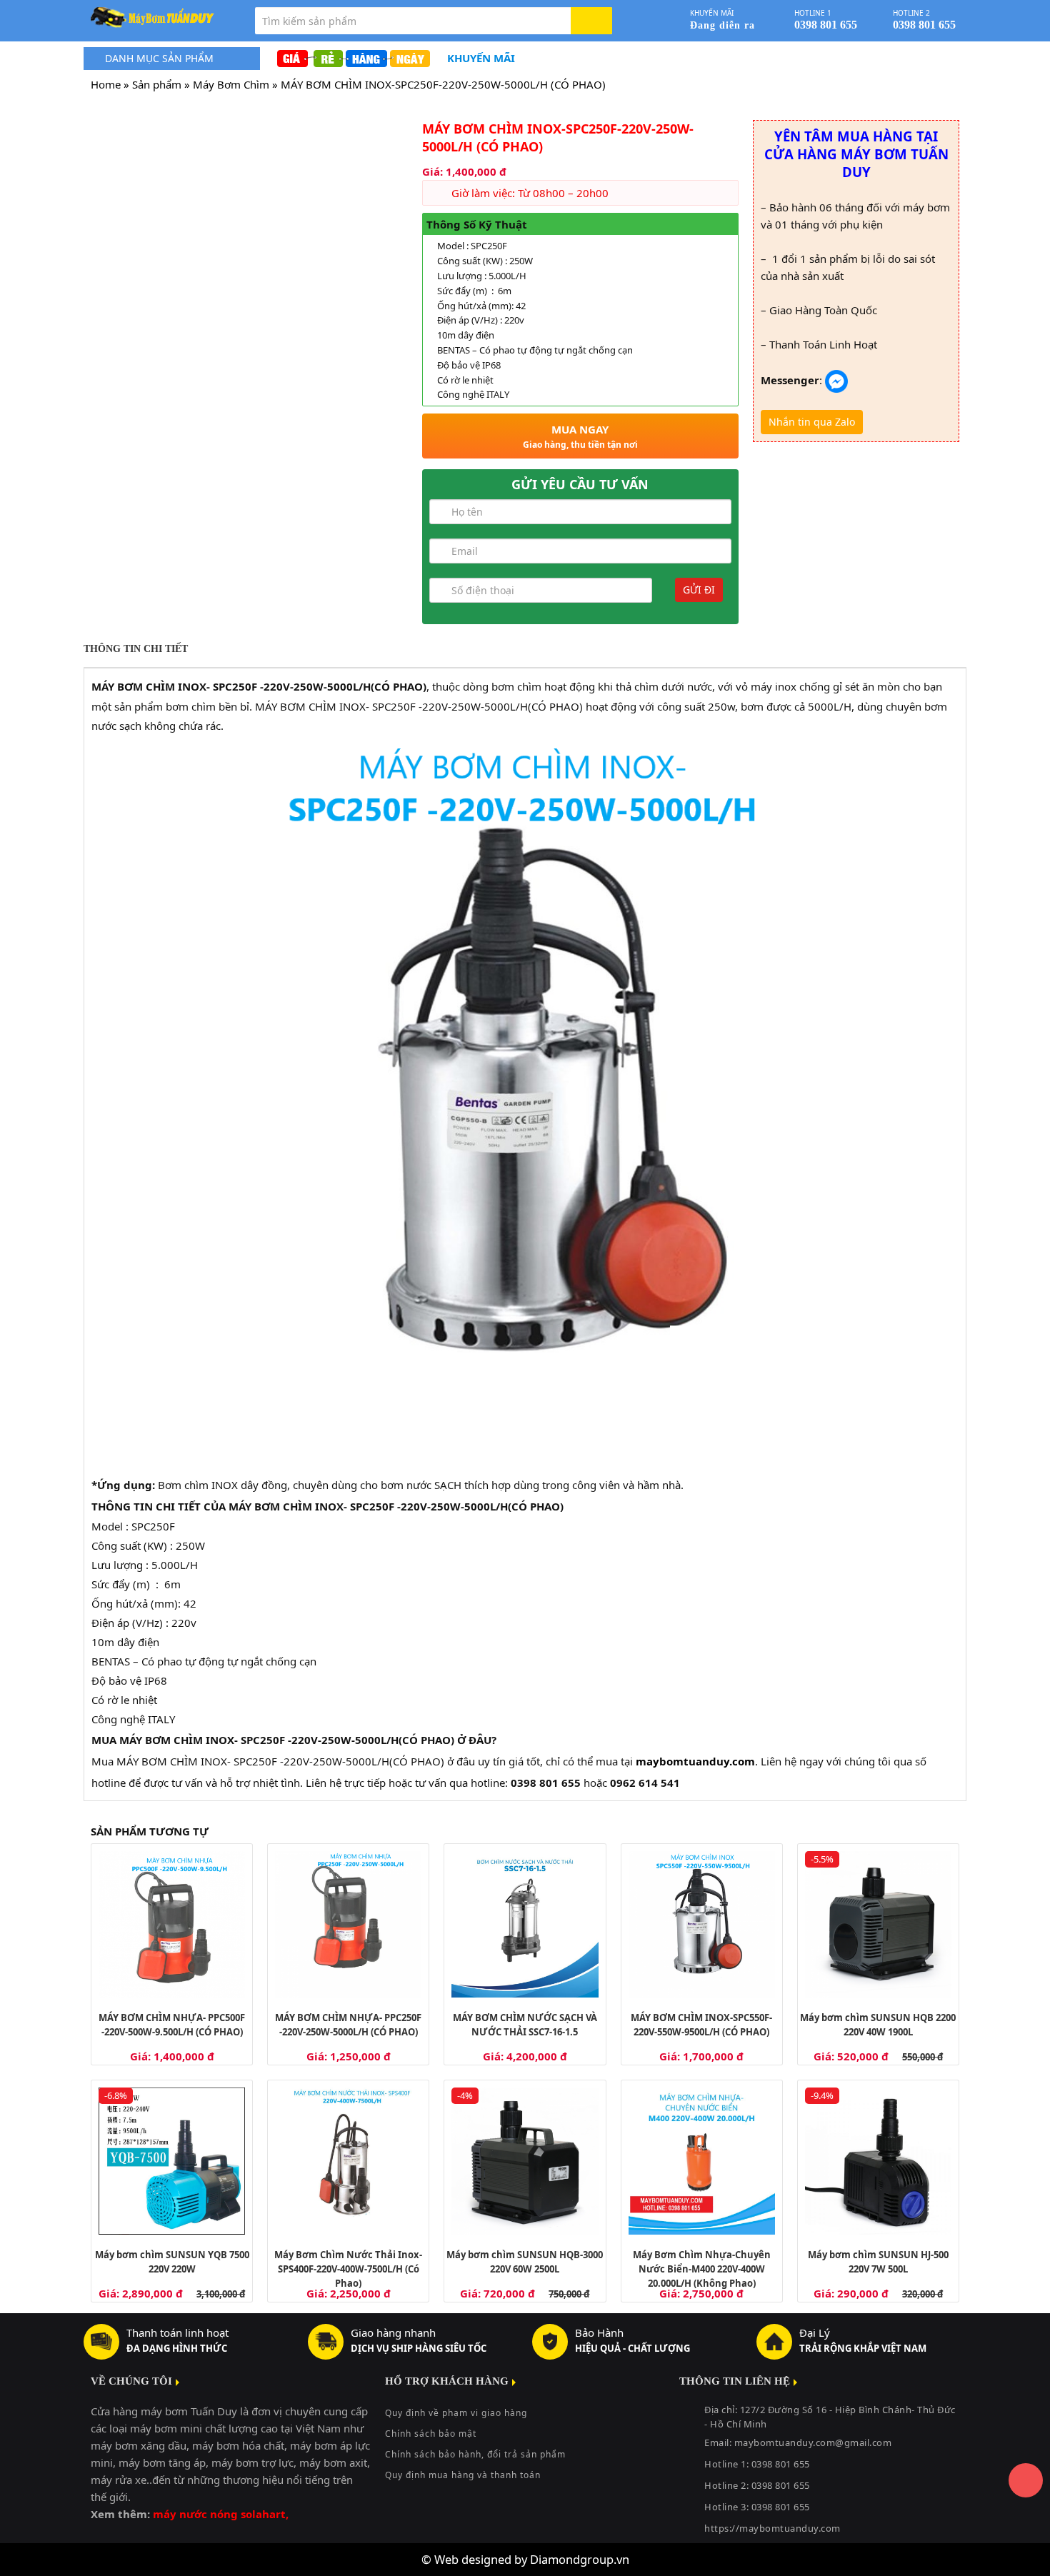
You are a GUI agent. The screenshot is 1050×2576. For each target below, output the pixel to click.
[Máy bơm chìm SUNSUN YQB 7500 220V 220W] (172, 2161)
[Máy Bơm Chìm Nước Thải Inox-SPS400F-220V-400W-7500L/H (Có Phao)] (348, 2161)
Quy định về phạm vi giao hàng (456, 2413)
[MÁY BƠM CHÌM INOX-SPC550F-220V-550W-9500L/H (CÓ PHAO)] (702, 1924)
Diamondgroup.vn (580, 2559)
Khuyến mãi (481, 58)
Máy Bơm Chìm (231, 84)
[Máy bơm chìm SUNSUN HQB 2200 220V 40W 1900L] (878, 1924)
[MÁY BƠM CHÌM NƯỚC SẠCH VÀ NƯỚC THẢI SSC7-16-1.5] (525, 1924)
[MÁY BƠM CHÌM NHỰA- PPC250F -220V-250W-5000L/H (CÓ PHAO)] (348, 1924)
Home (106, 84)
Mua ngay (580, 436)
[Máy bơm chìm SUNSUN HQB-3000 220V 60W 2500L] (525, 2161)
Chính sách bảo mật (431, 2434)
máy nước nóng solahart (219, 2514)
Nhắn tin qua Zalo (812, 422)
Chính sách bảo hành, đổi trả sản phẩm (475, 2454)
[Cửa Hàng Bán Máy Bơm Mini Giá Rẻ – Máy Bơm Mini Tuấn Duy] (162, 18)
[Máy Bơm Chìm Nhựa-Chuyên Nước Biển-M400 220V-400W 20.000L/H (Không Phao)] (702, 2161)
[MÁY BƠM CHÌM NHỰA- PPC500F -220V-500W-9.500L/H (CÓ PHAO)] (172, 1924)
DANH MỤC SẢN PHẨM (159, 58)
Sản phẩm (157, 84)
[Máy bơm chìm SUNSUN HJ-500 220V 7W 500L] (878, 2161)
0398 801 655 (781, 2485)
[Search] (591, 21)
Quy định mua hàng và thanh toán (463, 2475)
